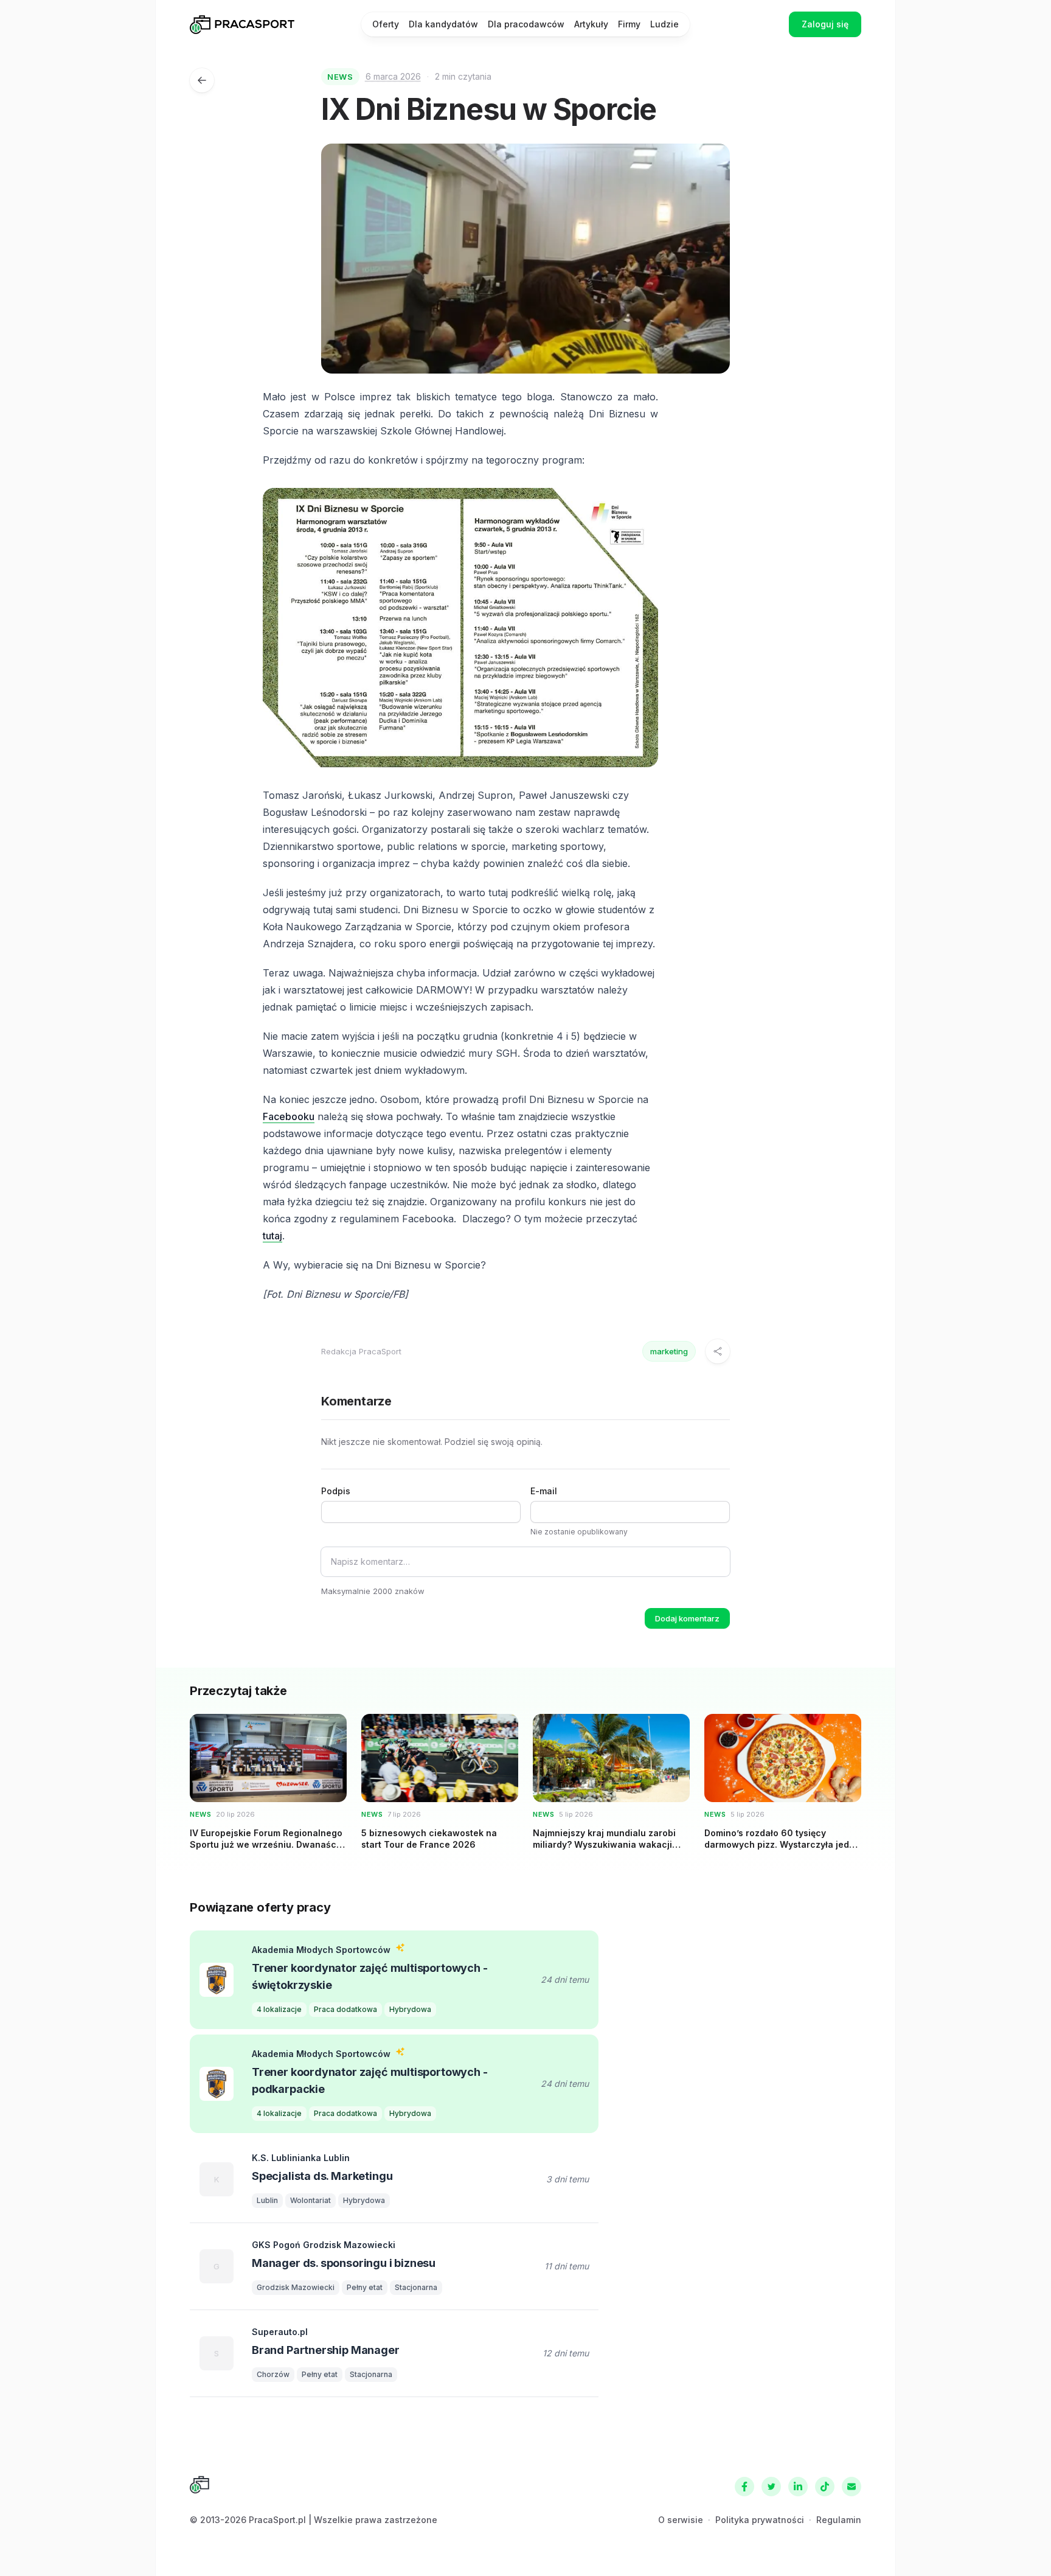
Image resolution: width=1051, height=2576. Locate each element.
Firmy (629, 24)
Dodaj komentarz (687, 1618)
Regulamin (839, 2520)
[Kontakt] (852, 2487)
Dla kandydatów (443, 24)
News (340, 77)
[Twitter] (771, 2487)
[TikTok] (825, 2487)
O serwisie (681, 2520)
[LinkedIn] (798, 2487)
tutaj (272, 1236)
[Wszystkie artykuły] (202, 80)
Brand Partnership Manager (326, 2350)
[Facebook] (744, 2487)
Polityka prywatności (760, 2520)
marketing (669, 1351)
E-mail (544, 1491)
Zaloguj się (825, 24)
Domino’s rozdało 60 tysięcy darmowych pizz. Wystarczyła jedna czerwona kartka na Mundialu (782, 1845)
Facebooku (289, 1116)
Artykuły (591, 24)
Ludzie (664, 24)
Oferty (386, 24)
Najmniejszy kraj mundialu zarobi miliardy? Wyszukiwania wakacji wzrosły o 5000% (604, 1845)
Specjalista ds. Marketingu (322, 2176)
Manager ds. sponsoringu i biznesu (344, 2263)
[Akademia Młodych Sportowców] (217, 1980)
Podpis (336, 1491)
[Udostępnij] (718, 1351)
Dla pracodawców (526, 24)
